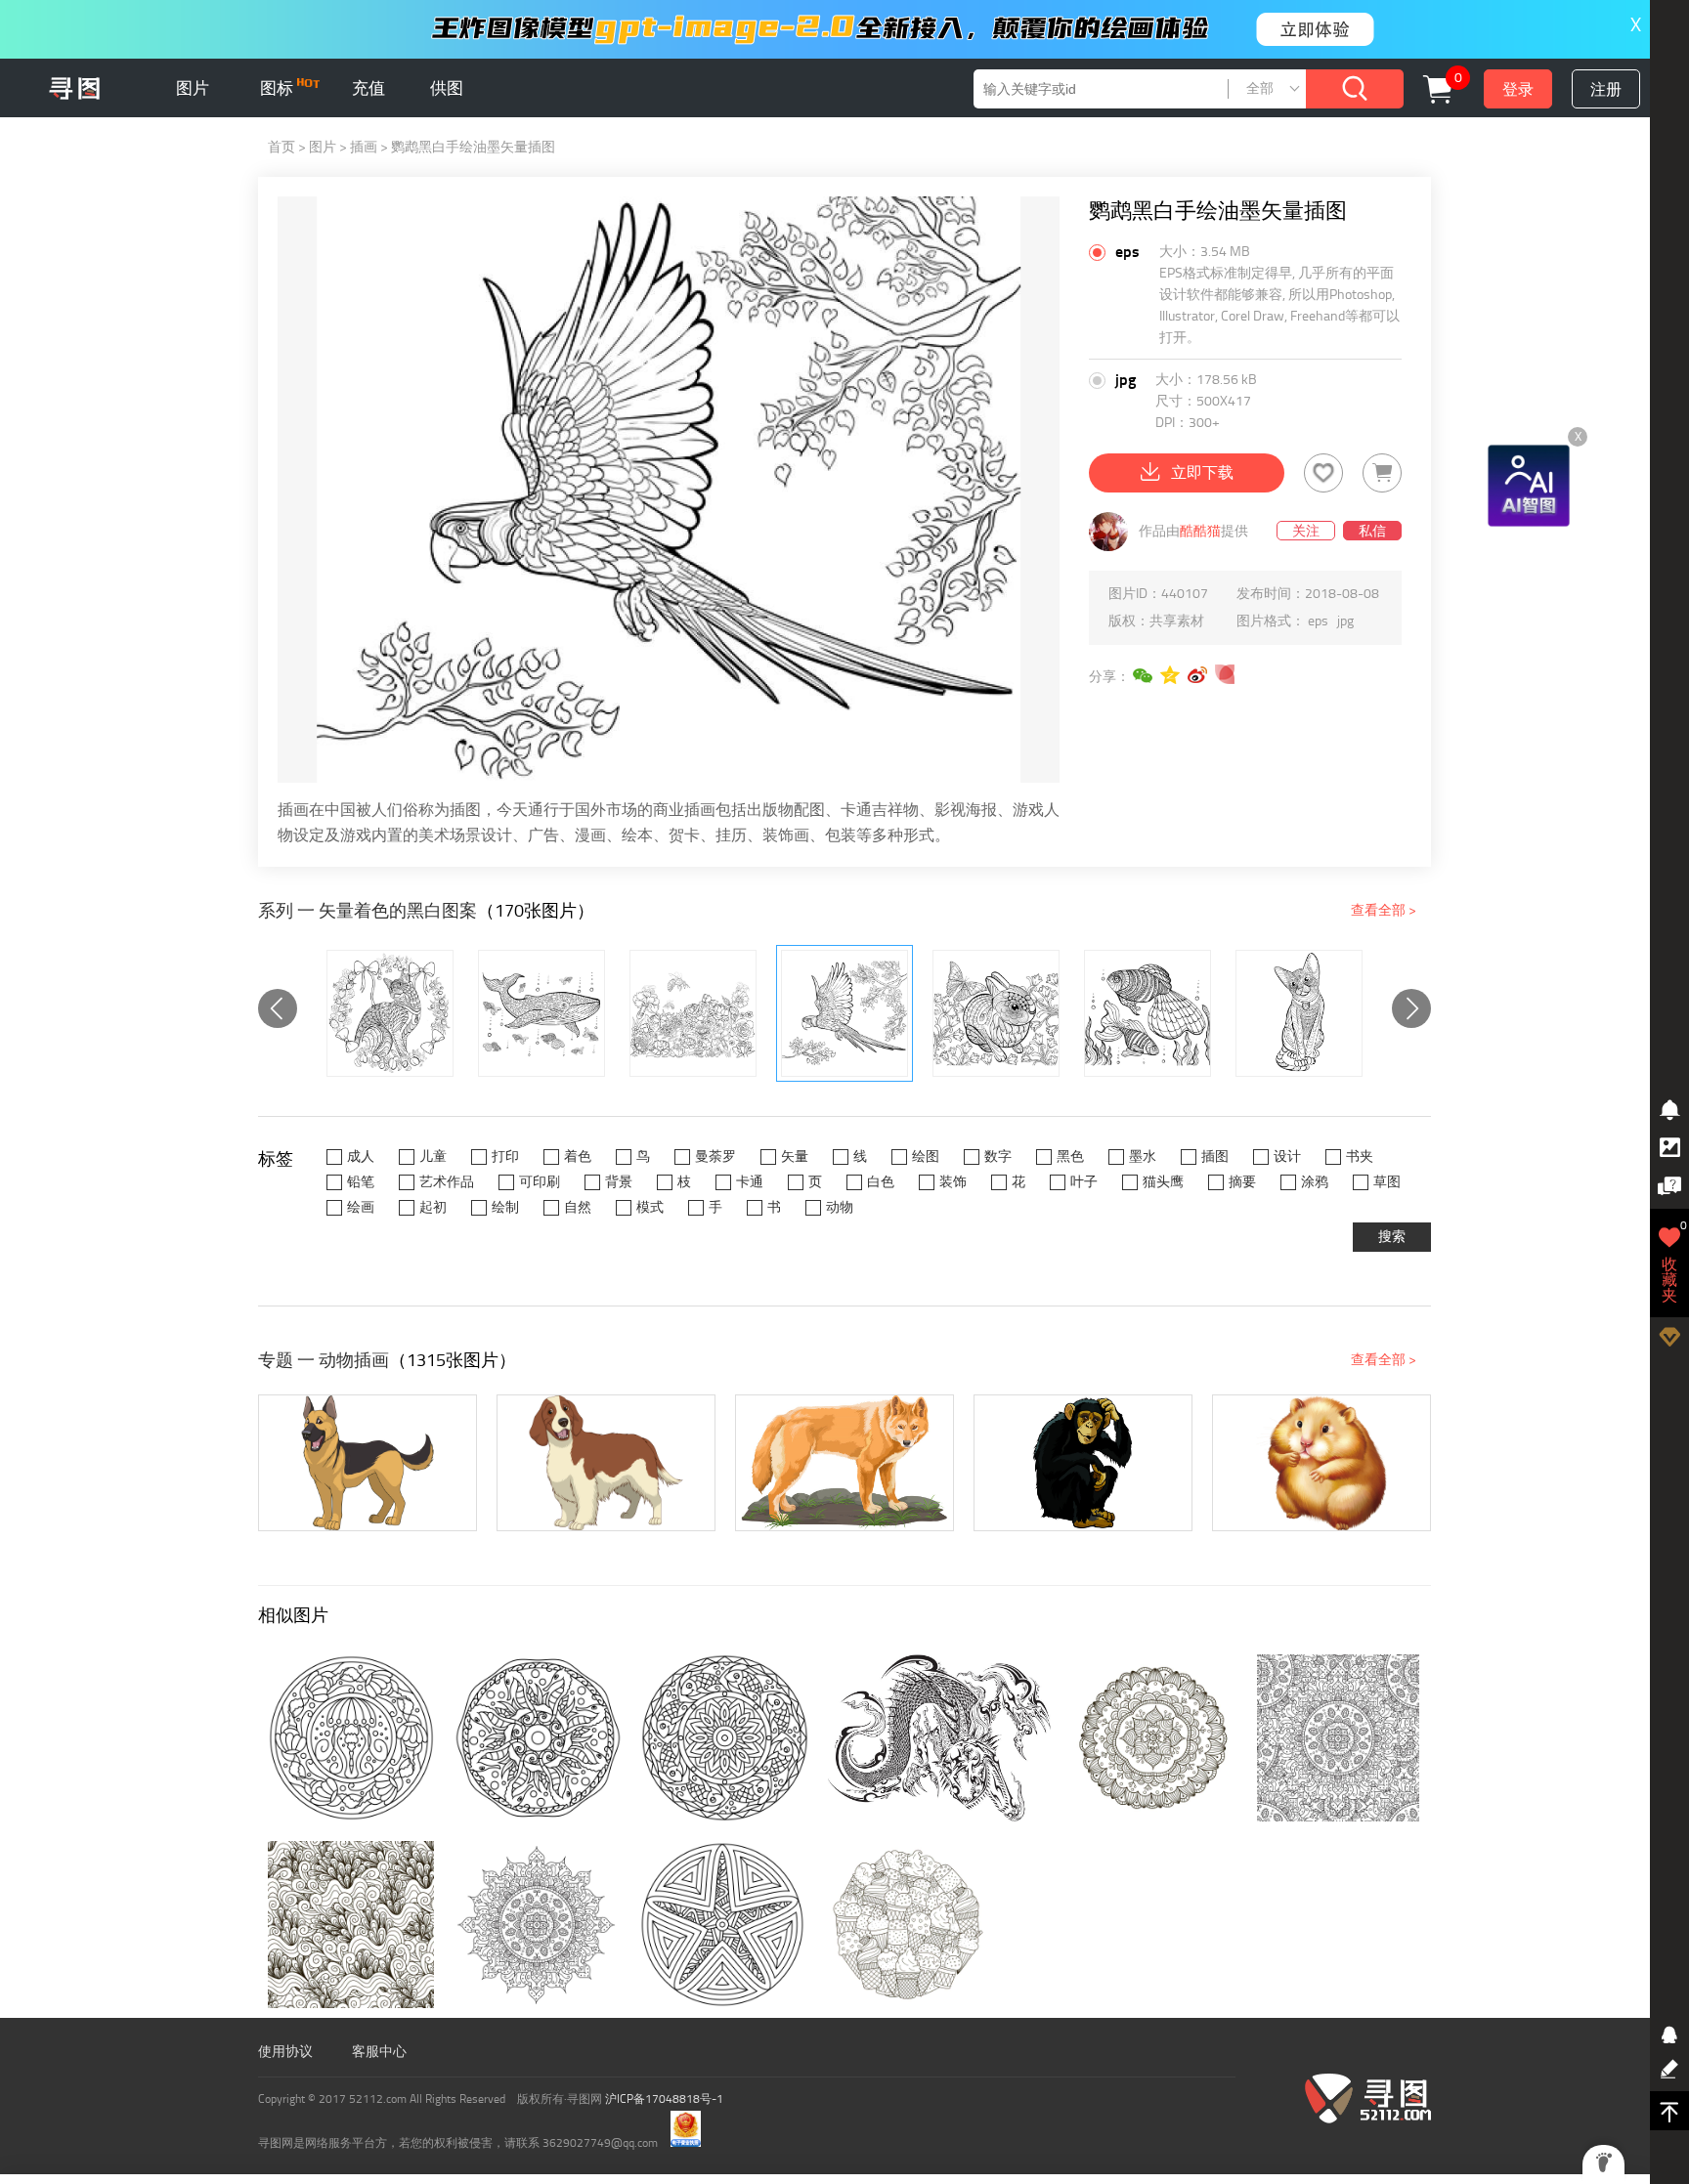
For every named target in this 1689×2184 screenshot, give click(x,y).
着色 (578, 1156)
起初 (433, 1207)
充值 (368, 88)
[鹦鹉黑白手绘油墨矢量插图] (844, 1013)
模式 (650, 1207)
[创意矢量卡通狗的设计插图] (368, 1463)
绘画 (361, 1207)
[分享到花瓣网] (1226, 675)
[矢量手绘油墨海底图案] (1148, 1013)
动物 (840, 1207)
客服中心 (379, 2052)
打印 (505, 1156)
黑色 (1070, 1156)
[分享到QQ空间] (1171, 675)
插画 (364, 147)
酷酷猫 (1200, 531)
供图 (447, 88)
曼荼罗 (715, 1156)
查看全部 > (1384, 910)
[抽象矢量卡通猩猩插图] (1083, 1463)
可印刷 (540, 1182)
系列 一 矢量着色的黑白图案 (368, 911)
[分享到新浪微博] (1198, 675)
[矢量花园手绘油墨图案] (693, 1013)
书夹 (1360, 1156)
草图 (1387, 1182)
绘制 (505, 1207)
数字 (998, 1156)
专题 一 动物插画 (324, 1360)
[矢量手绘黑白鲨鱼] (541, 1013)
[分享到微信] (1144, 675)
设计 (1287, 1156)
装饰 (953, 1182)
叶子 (1084, 1182)
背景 (619, 1182)
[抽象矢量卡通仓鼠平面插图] (1321, 1463)
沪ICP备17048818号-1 (664, 2099)
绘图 (926, 1156)
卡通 (750, 1182)
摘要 (1242, 1182)
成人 (361, 1156)
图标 (279, 88)
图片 (193, 88)
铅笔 (361, 1182)
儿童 (433, 1156)
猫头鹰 (1163, 1182)
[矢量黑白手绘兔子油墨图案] (996, 1013)
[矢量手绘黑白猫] (390, 1013)
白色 (881, 1182)
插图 (1215, 1156)
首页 (281, 147)
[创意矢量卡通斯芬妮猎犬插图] (606, 1463)
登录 (1518, 89)
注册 (1606, 89)
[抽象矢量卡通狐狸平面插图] (844, 1463)
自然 (578, 1207)
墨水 (1143, 1156)
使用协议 (285, 2052)
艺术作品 (447, 1182)
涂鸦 (1315, 1182)
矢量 (795, 1156)
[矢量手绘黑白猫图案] (1299, 1013)
